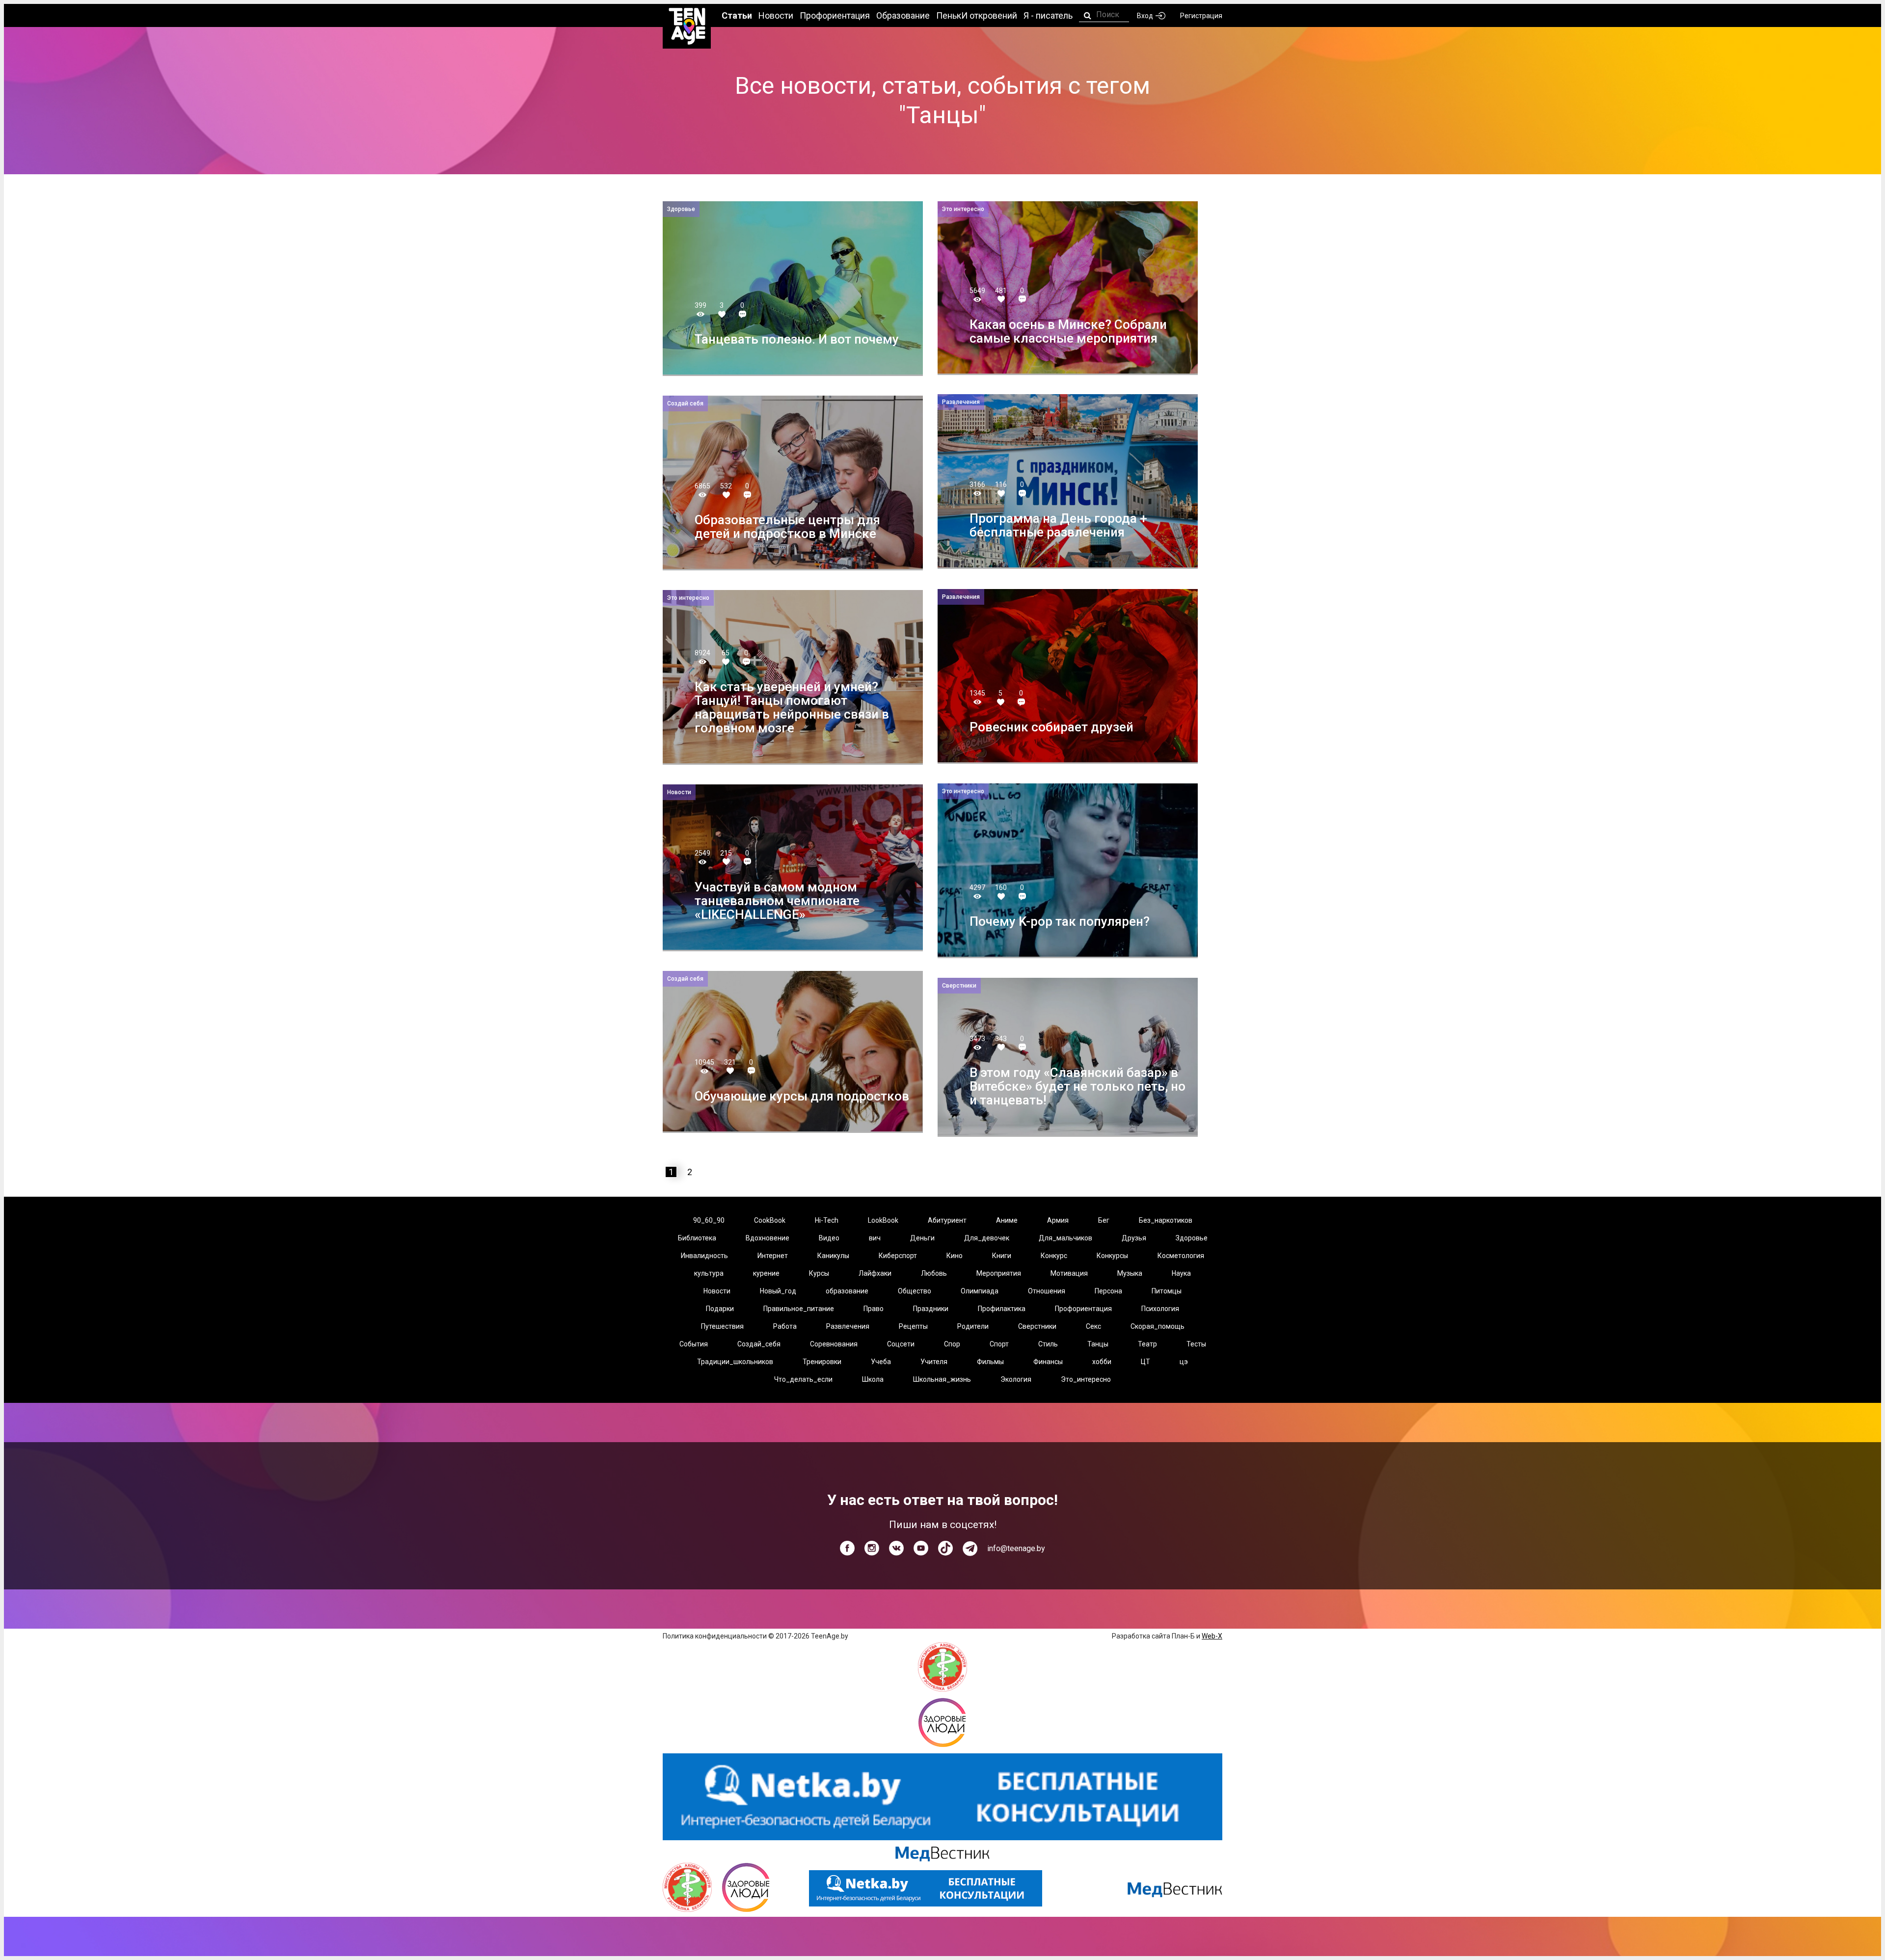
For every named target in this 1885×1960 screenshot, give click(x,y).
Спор (952, 1344)
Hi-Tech (827, 1220)
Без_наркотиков (1166, 1220)
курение (766, 1273)
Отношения (1047, 1291)
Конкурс (1054, 1256)
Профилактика (1002, 1309)
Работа (785, 1326)
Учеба (881, 1362)
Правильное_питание (799, 1309)
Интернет (773, 1256)
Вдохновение (767, 1238)
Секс (1093, 1326)
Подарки (720, 1309)
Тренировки (822, 1362)
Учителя (934, 1362)
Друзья (1134, 1238)
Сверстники (1037, 1326)
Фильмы (990, 1362)
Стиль (1048, 1344)
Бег (1104, 1220)
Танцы (1098, 1344)
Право (874, 1309)
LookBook (883, 1220)
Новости (717, 1291)
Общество (915, 1291)
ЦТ (1145, 1362)
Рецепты (913, 1326)
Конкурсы (1112, 1256)
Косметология (1181, 1256)
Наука (1181, 1273)
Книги (1002, 1256)
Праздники (931, 1309)
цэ (1184, 1362)
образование (847, 1291)
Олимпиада (980, 1291)
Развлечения (848, 1326)
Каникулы (833, 1256)
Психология (1160, 1309)
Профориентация (1083, 1309)
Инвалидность (704, 1256)
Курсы (819, 1273)
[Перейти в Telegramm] (970, 1549)
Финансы (1048, 1362)
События (694, 1344)
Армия (1058, 1220)
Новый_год (778, 1291)
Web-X (1212, 1636)
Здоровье (1192, 1238)
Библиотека (697, 1238)
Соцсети (901, 1344)
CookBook (770, 1220)
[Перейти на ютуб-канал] (921, 1548)
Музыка (1130, 1273)
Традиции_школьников (735, 1362)
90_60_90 (709, 1220)
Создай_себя (759, 1344)
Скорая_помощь (1158, 1326)
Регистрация (1201, 16)
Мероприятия (999, 1273)
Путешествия (722, 1326)
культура (709, 1273)
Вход (1145, 16)
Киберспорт (898, 1256)
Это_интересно (1086, 1379)
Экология (1016, 1379)
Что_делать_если (803, 1379)
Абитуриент (947, 1220)
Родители (973, 1326)
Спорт (999, 1344)
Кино (955, 1256)
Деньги (922, 1238)
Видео (829, 1238)
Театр (1147, 1344)
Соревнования (834, 1344)
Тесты (1196, 1344)
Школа (873, 1379)
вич (875, 1238)
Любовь (934, 1273)
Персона (1108, 1291)
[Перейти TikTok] (945, 1548)
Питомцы (1167, 1291)
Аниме (1007, 1220)
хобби (1102, 1362)
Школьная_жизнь (942, 1379)
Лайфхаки (875, 1273)
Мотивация (1069, 1273)
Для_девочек (987, 1238)
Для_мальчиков (1065, 1238)
